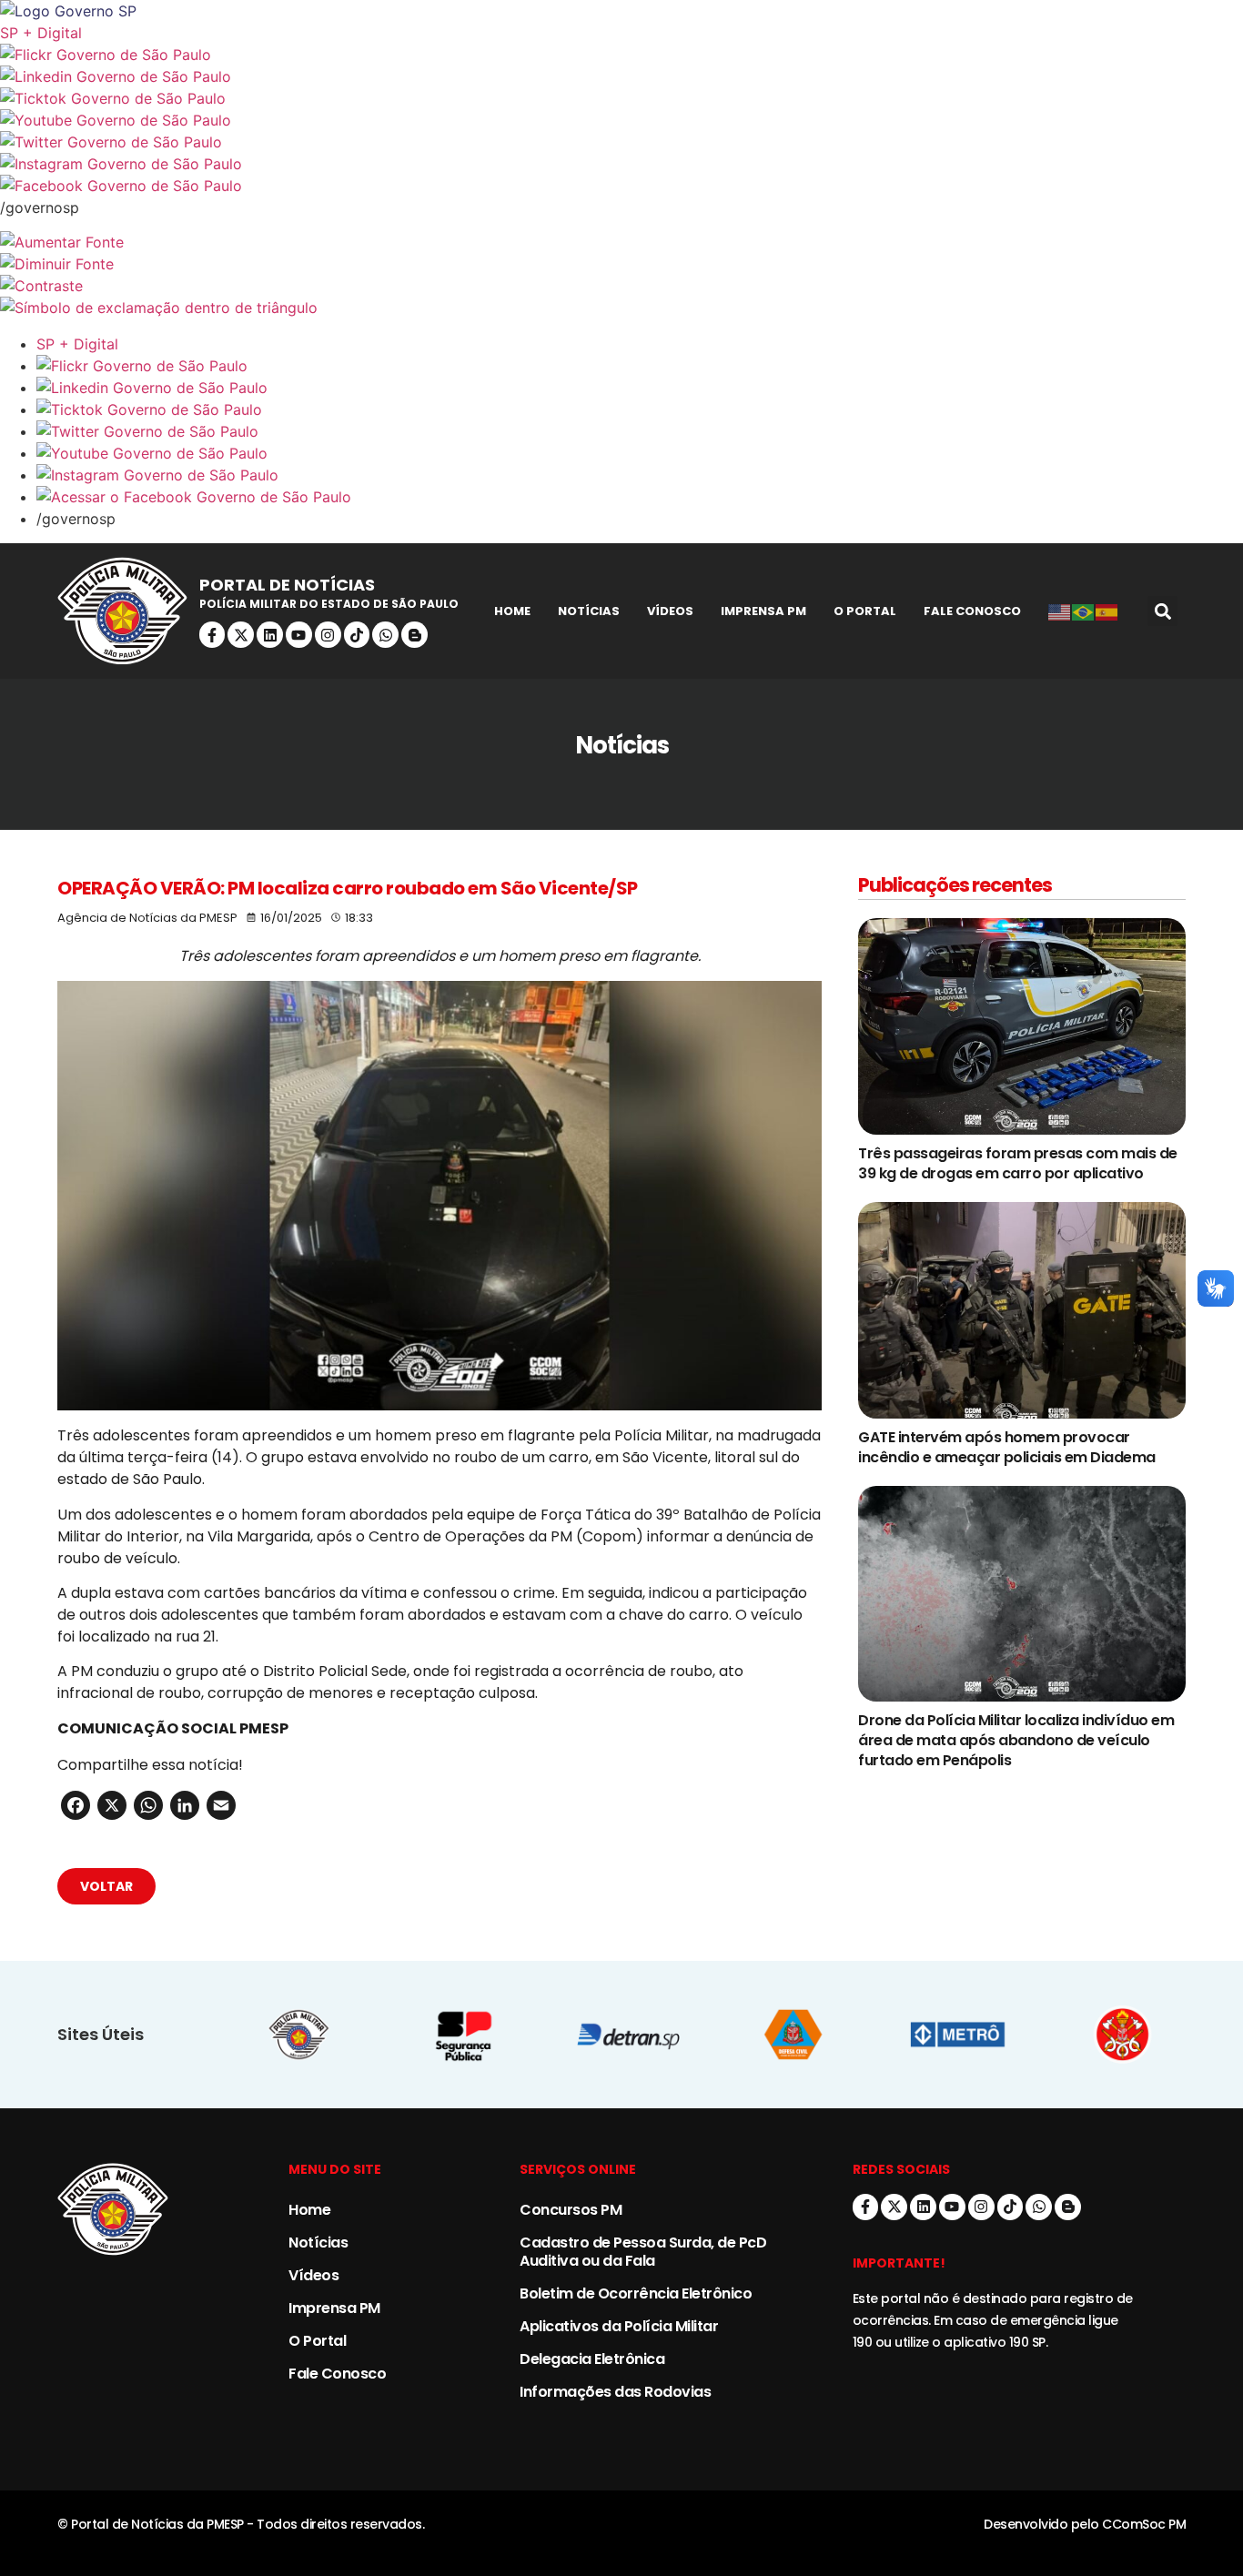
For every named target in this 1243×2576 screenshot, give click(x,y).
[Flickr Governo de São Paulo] (640, 366)
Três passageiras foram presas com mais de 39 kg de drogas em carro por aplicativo (1018, 1163)
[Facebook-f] (212, 635)
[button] (1162, 611)
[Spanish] (1107, 611)
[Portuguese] (1084, 611)
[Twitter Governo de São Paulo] (640, 431)
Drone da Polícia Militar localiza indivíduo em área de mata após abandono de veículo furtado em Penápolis (1016, 1740)
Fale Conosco (972, 611)
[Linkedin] (270, 635)
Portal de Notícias (287, 585)
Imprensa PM (763, 611)
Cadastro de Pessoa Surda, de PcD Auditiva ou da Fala (643, 2252)
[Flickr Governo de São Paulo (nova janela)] (621, 55)
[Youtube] (299, 635)
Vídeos (670, 611)
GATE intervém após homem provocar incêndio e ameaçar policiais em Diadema (1007, 1447)
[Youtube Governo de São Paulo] (640, 453)
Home (512, 611)
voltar (106, 1886)
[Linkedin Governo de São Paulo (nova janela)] (621, 76)
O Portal (865, 611)
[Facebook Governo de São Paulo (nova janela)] (621, 186)
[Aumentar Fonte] (621, 242)
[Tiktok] (357, 635)
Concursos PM (571, 2210)
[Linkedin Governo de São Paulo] (640, 388)
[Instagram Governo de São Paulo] (621, 164)
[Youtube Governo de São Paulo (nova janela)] (621, 120)
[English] (1060, 611)
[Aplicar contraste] (621, 286)
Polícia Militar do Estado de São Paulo (329, 604)
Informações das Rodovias (615, 2392)
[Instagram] (328, 635)
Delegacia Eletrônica (592, 2359)
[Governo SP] (621, 11)
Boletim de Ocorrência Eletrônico (636, 2293)
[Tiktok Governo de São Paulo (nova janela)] (621, 98)
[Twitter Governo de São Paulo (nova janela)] (621, 142)
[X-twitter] (241, 635)
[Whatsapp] (385, 635)
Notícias (589, 611)
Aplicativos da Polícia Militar (619, 2326)
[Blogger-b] (414, 635)
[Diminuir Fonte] (621, 264)
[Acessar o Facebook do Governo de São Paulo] (640, 497)
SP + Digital (41, 33)
